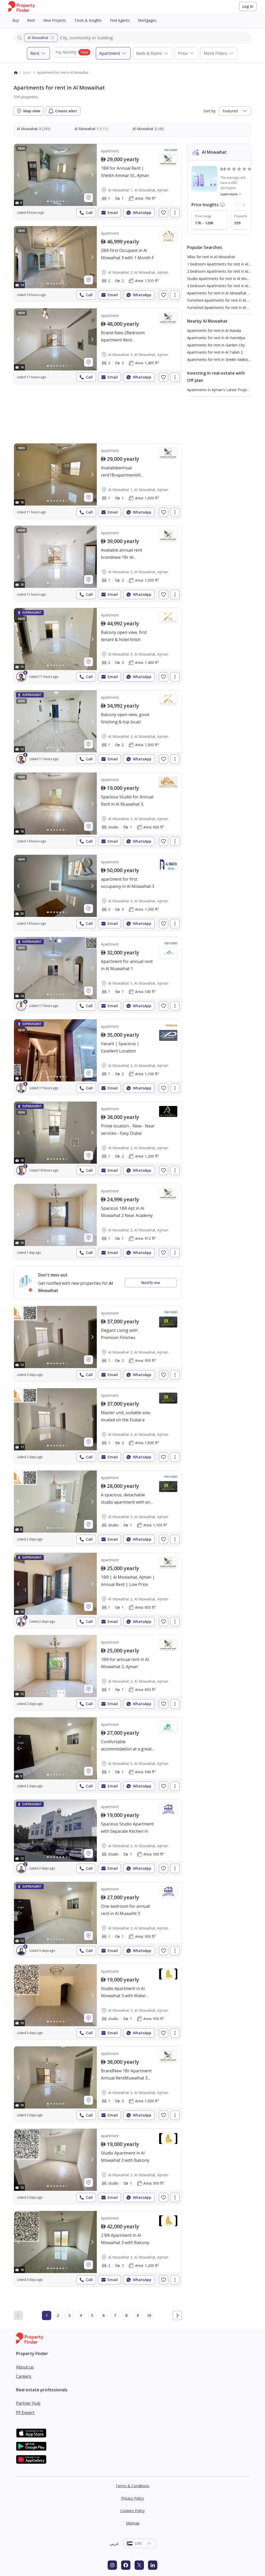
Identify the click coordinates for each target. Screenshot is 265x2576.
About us (25, 2367)
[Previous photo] (19, 175)
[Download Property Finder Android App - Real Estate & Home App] (31, 2446)
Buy (16, 20)
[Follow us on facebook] (126, 2565)
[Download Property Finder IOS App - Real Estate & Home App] (31, 2433)
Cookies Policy (132, 2511)
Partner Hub (28, 2403)
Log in (248, 6)
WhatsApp (142, 213)
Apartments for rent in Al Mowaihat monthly (224, 293)
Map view (32, 111)
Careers (24, 2376)
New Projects (55, 20)
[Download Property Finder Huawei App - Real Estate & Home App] (31, 2459)
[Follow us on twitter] (139, 2565)
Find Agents (120, 20)
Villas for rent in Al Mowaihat (211, 257)
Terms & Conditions (132, 2486)
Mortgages (147, 20)
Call (89, 213)
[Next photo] (92, 175)
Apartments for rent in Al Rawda (214, 331)
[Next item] (244, 205)
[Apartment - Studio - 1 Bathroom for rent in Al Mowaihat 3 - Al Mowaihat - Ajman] (98, 810)
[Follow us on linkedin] (153, 2565)
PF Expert (25, 2412)
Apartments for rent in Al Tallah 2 (215, 352)
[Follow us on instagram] (112, 2565)
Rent (31, 20)
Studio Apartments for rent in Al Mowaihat (223, 279)
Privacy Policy (132, 2498)
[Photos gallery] (55, 175)
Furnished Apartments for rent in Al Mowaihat (225, 300)
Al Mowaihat (38, 38)
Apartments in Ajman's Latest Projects (219, 390)
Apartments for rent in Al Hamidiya (216, 338)
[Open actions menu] (175, 213)
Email (113, 213)
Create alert (66, 111)
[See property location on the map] (89, 198)
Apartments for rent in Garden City (216, 345)
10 (149, 2315)
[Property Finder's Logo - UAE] (22, 7)
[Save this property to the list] (164, 213)
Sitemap (133, 2523)
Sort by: (210, 111)
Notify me (151, 1283)
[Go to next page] (177, 2315)
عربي (114, 2543)
